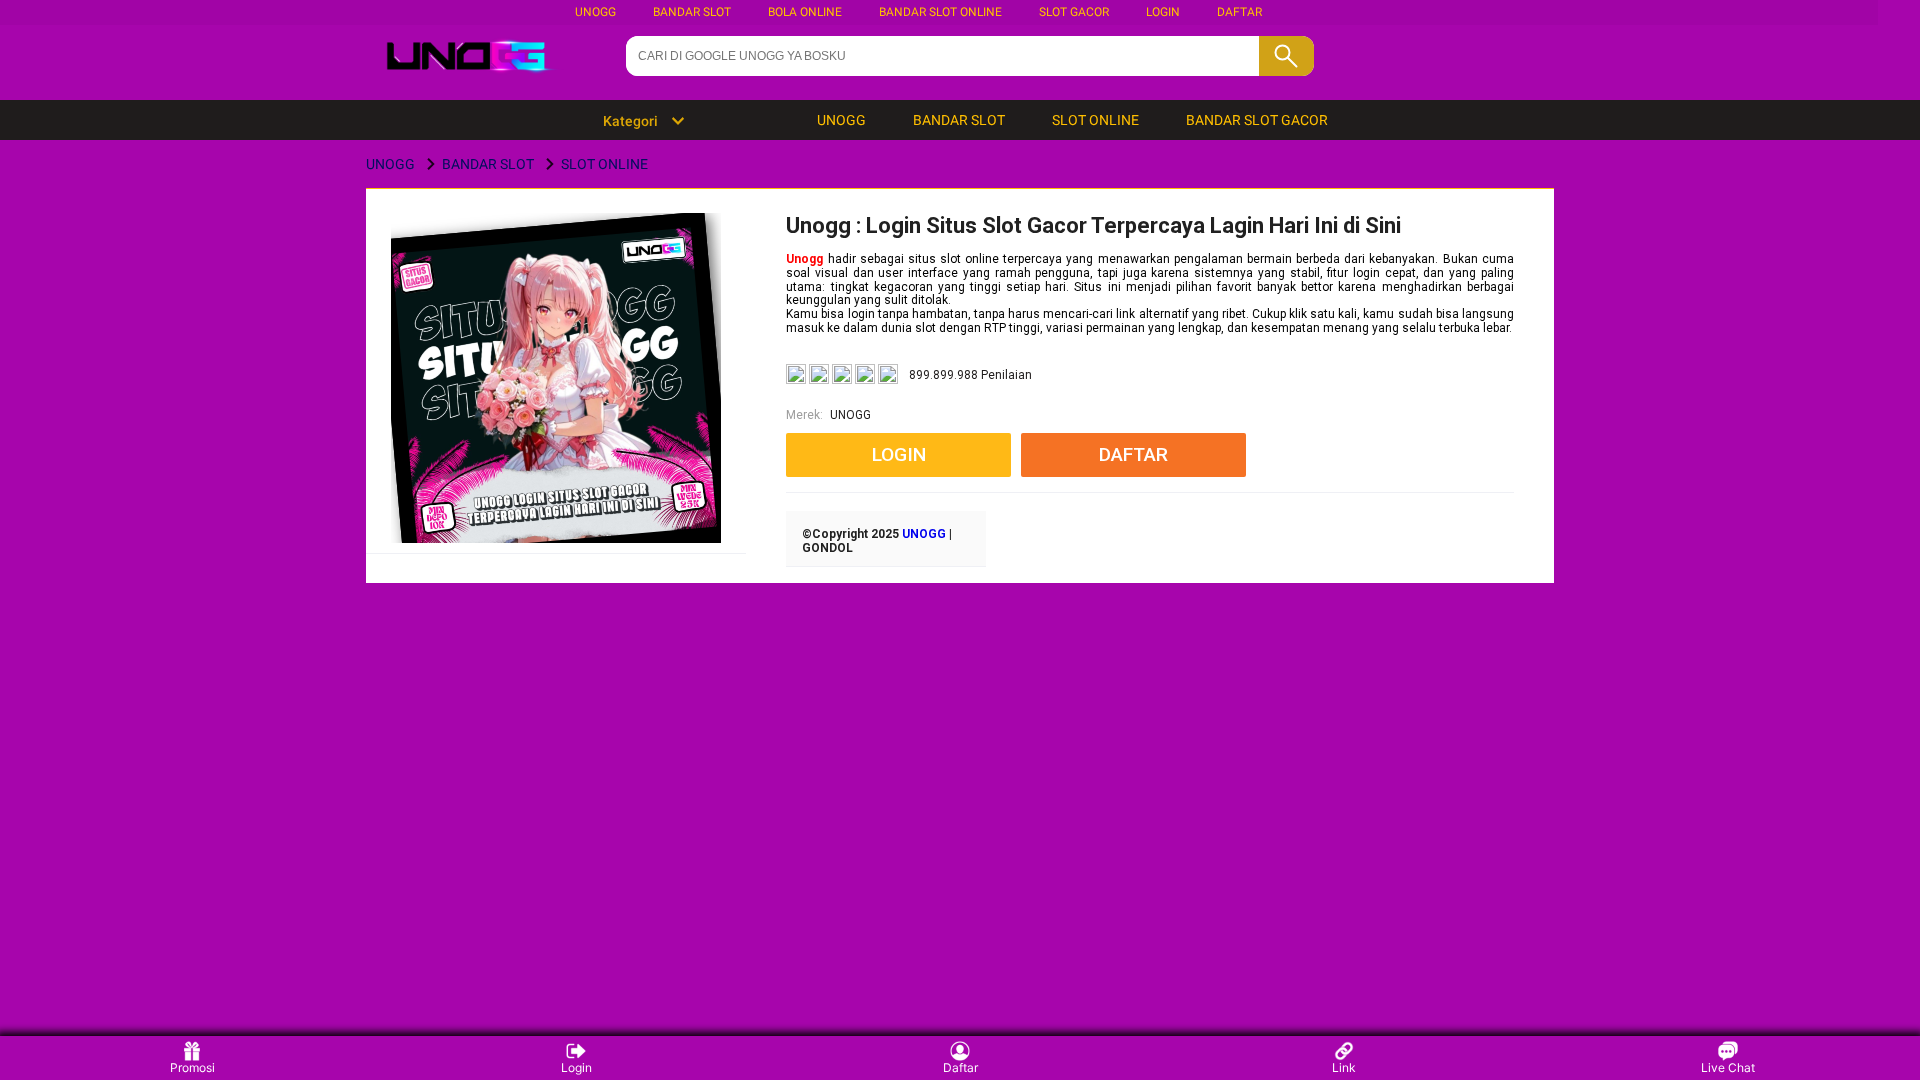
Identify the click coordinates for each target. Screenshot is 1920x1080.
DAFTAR (1239, 12)
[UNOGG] (556, 409)
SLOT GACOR (1074, 12)
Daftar (960, 1067)
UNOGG (595, 12)
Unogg (804, 259)
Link (1344, 1067)
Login (576, 1067)
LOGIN (1163, 12)
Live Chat (1728, 1067)
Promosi (192, 1067)
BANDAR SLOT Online (940, 12)
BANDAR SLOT (692, 12)
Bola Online (805, 12)
